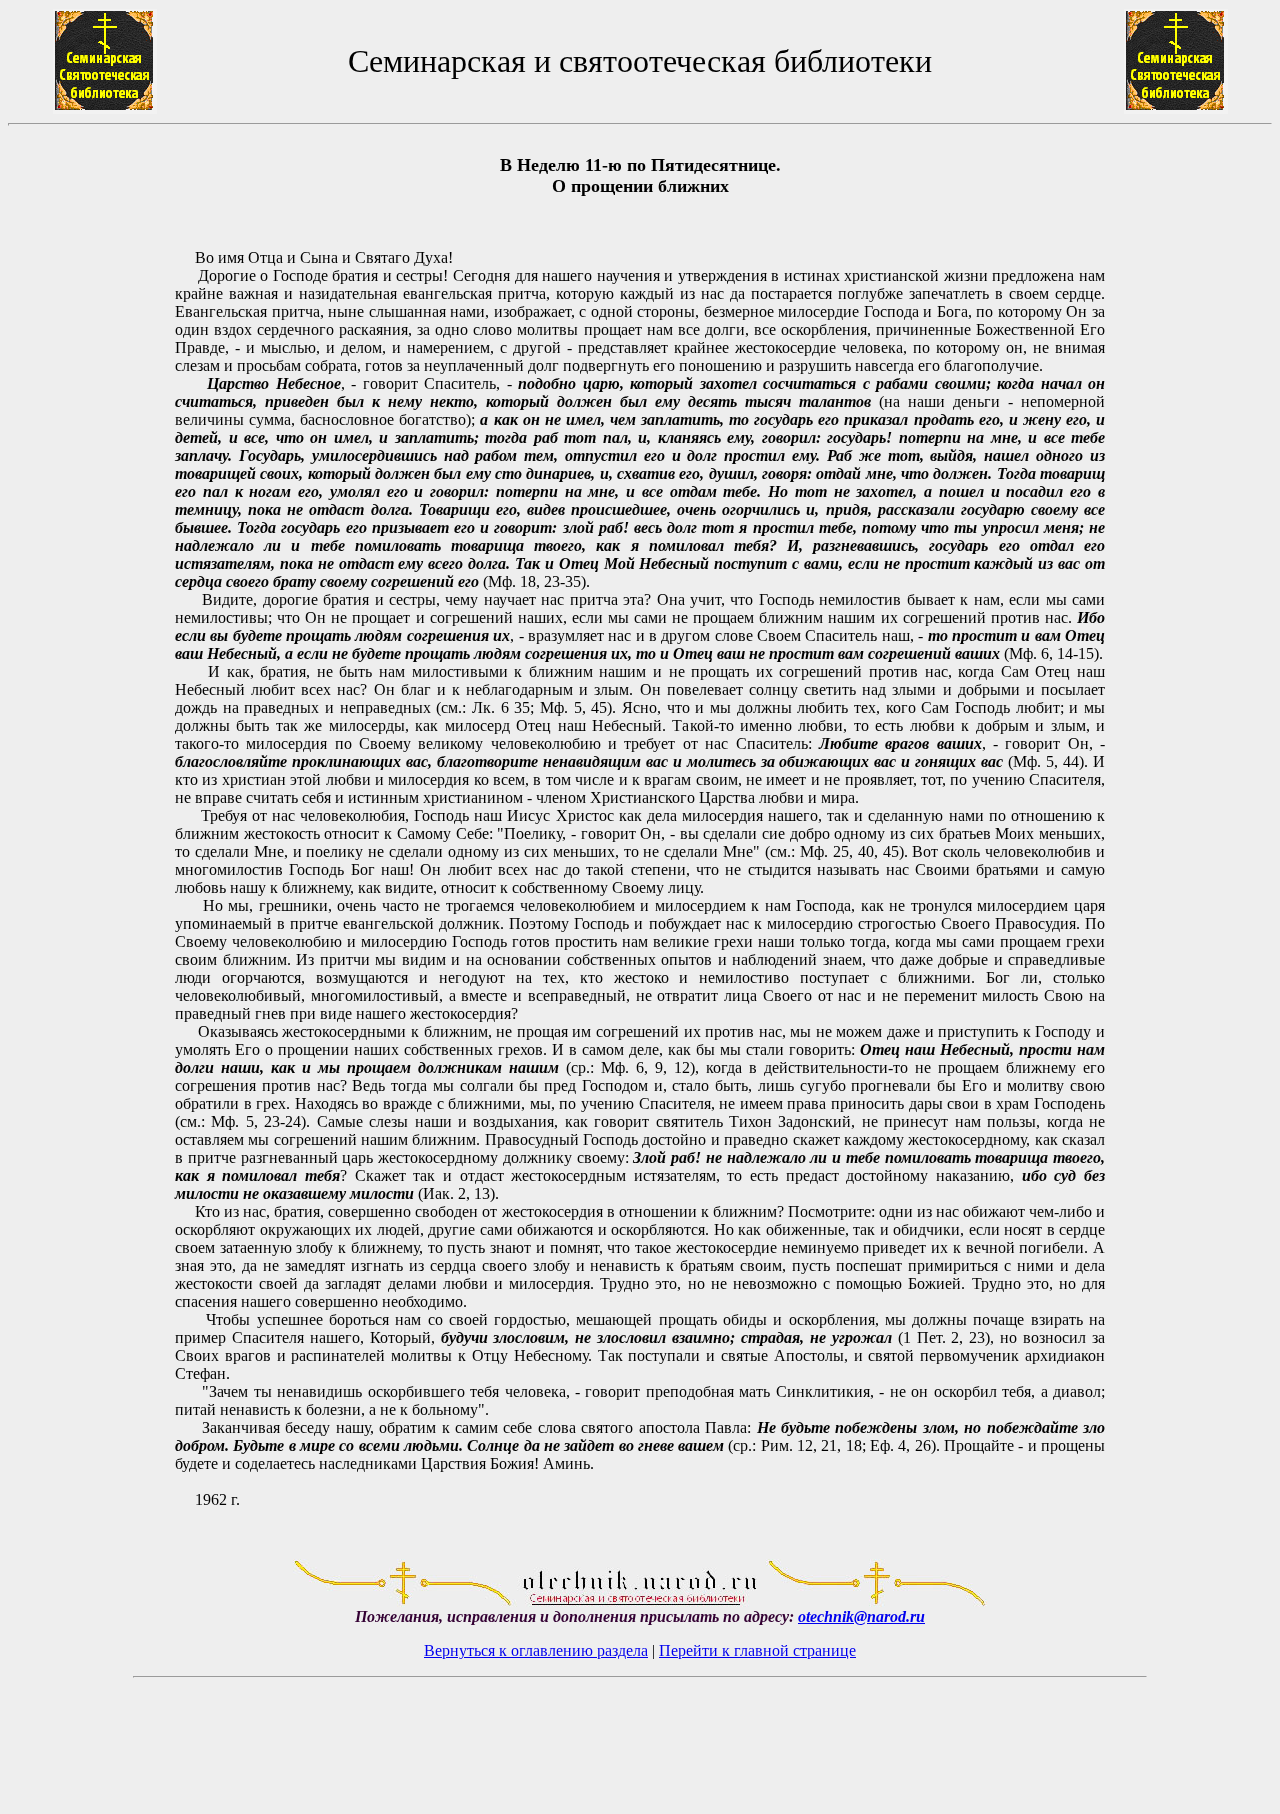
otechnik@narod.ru (861, 1616)
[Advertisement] (91, 841)
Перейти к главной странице (757, 1650)
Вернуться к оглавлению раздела (536, 1650)
